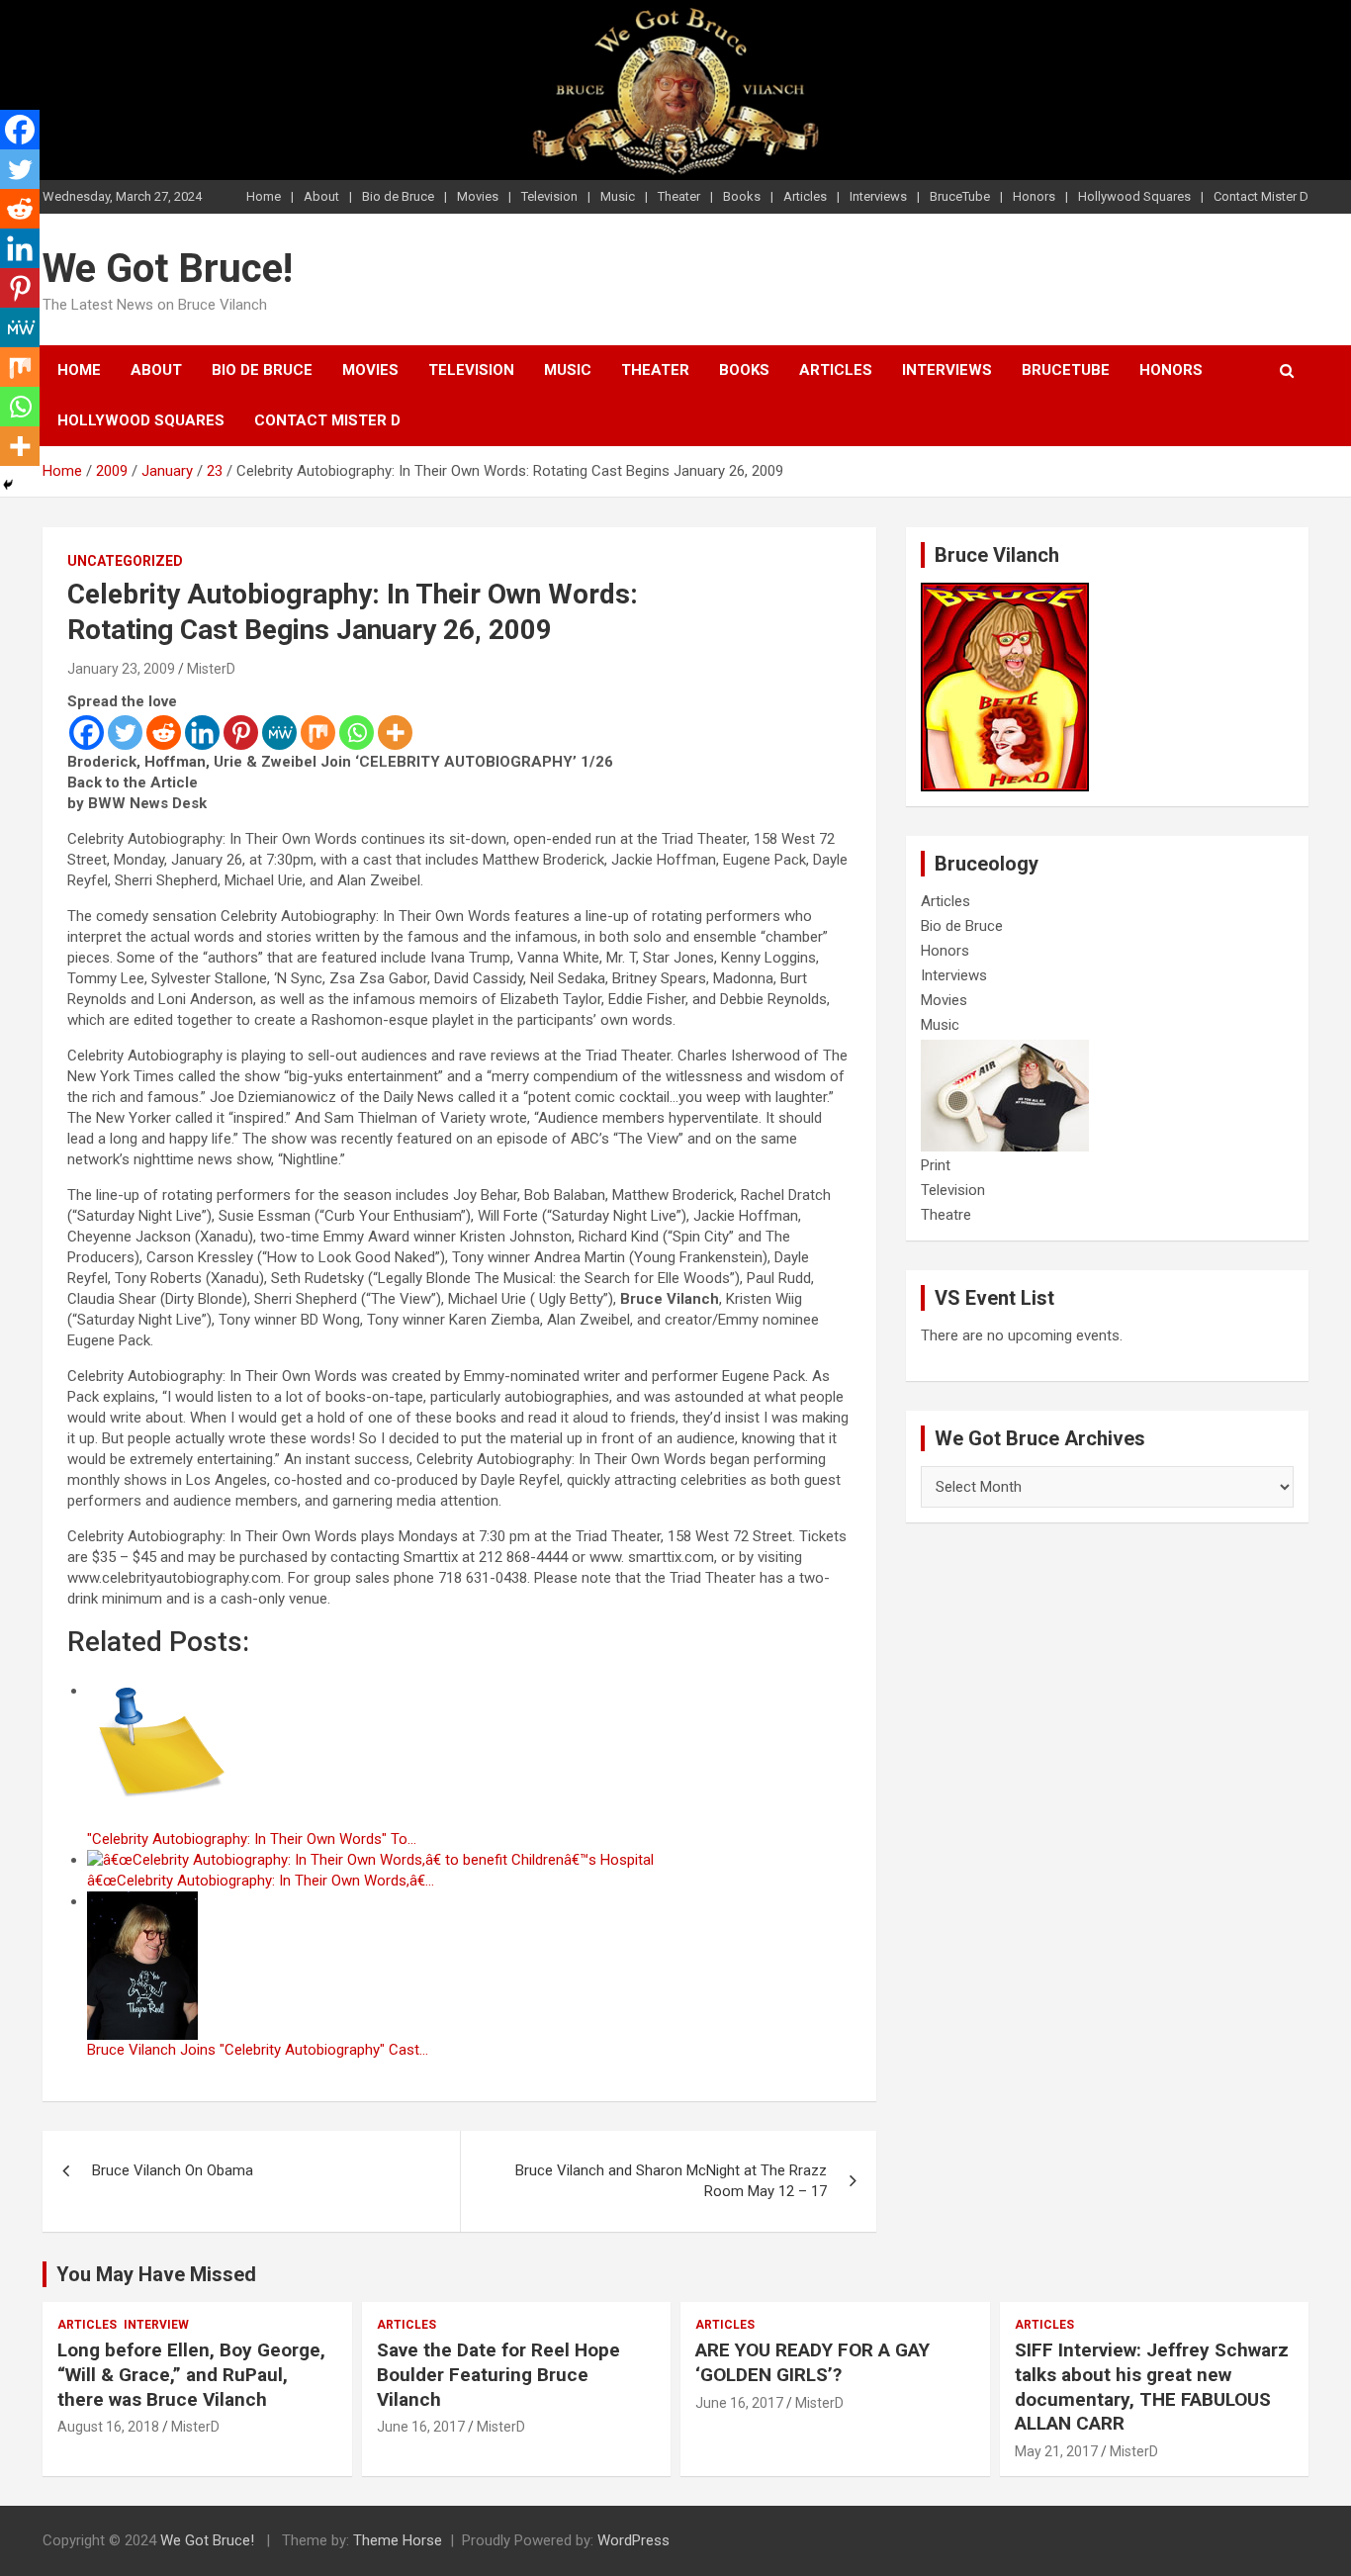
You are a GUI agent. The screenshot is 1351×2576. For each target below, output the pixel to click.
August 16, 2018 (108, 2427)
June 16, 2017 (421, 2427)
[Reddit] (164, 733)
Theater (679, 196)
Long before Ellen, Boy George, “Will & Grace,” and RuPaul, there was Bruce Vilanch (191, 2374)
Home (264, 196)
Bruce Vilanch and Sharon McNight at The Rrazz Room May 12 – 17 (671, 2181)
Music (618, 196)
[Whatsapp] (357, 733)
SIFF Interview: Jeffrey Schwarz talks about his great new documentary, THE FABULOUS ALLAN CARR (1152, 2387)
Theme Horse (398, 2540)
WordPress (633, 2540)
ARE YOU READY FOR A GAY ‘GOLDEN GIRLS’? (812, 2362)
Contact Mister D (1261, 196)
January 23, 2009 (121, 669)
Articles (805, 196)
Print (936, 1165)
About (321, 196)
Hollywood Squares (1134, 196)
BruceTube (960, 196)
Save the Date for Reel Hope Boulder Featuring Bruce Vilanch (498, 2374)
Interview (156, 2325)
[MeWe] (279, 733)
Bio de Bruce (398, 196)
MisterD (211, 669)
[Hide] (8, 485)
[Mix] (318, 733)
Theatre (946, 1215)
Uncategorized (125, 561)
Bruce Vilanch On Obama (173, 2170)
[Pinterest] (241, 733)
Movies (478, 196)
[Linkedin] (202, 733)
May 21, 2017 (1056, 2451)
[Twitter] (125, 733)
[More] (395, 733)
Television (549, 196)
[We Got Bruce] (1005, 593)
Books (742, 196)
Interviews (878, 196)
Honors (1034, 196)
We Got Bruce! (168, 269)
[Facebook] (87, 733)
